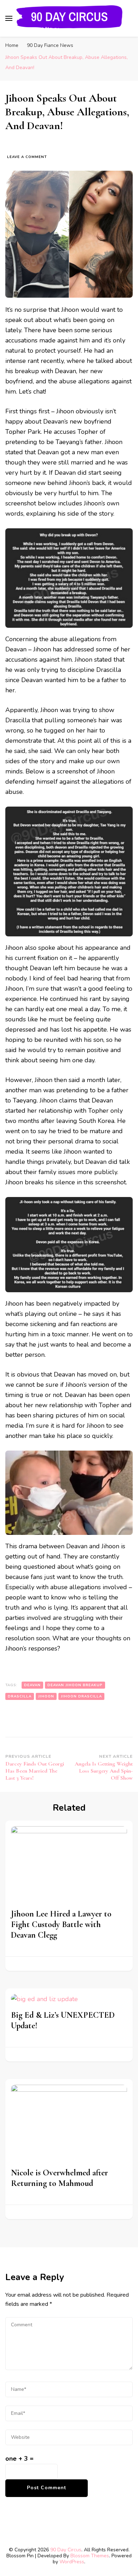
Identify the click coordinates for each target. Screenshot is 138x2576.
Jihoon (46, 1696)
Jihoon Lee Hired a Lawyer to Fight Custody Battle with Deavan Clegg (61, 1924)
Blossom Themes (90, 2556)
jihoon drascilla (81, 1696)
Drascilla (20, 1696)
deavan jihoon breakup (75, 1685)
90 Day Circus (66, 2550)
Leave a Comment (27, 157)
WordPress (72, 2562)
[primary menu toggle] (9, 18)
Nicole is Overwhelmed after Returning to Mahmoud (59, 2178)
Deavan (32, 1685)
